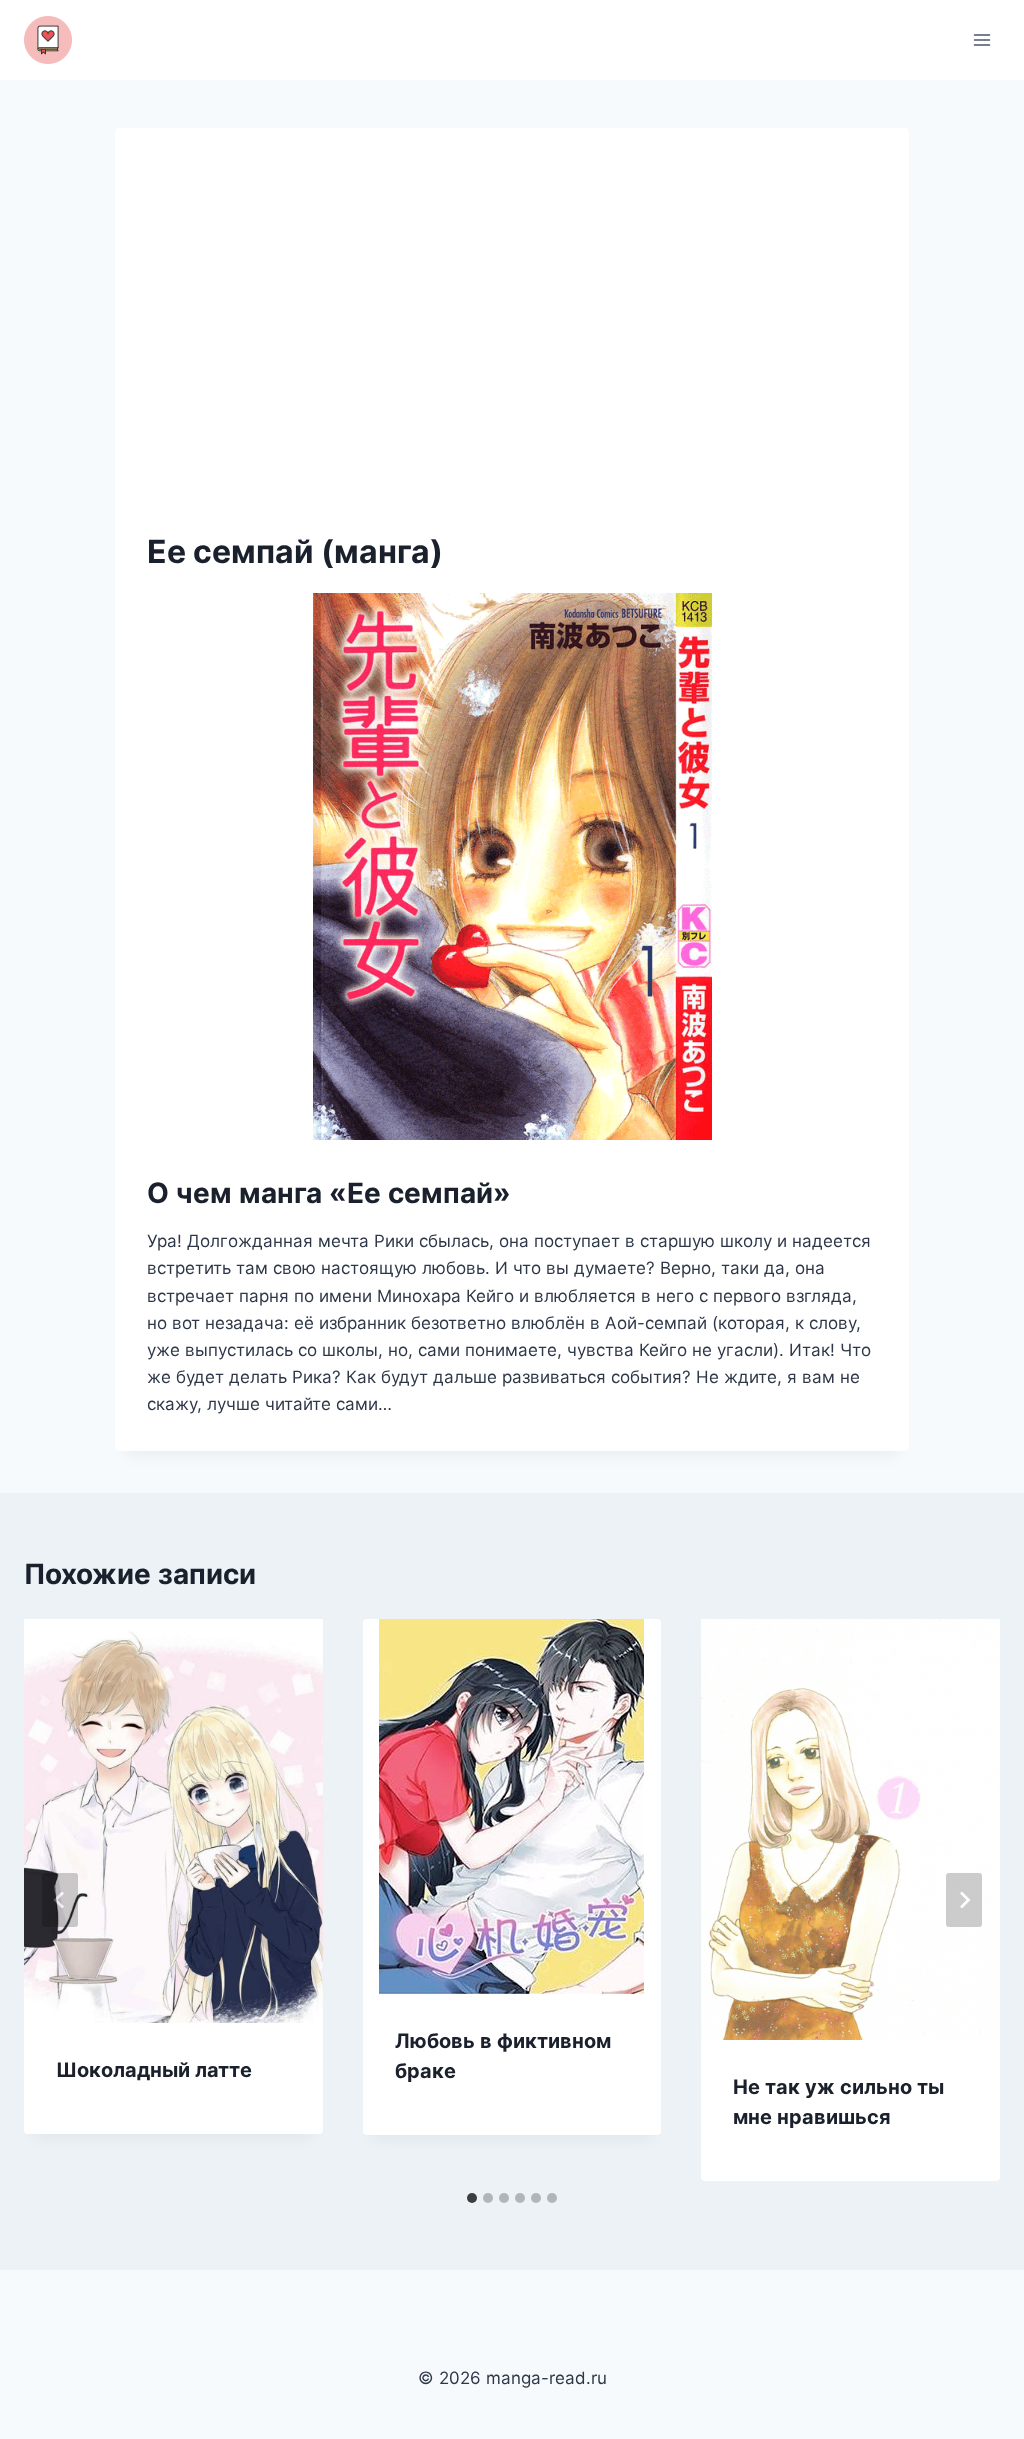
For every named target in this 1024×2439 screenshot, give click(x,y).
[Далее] (964, 1900)
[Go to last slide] (60, 1900)
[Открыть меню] (981, 39)
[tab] (472, 2198)
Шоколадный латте (154, 2070)
